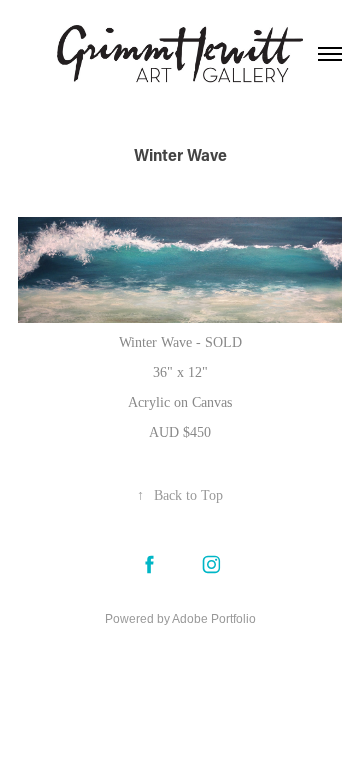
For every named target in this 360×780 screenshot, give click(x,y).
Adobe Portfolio (214, 619)
